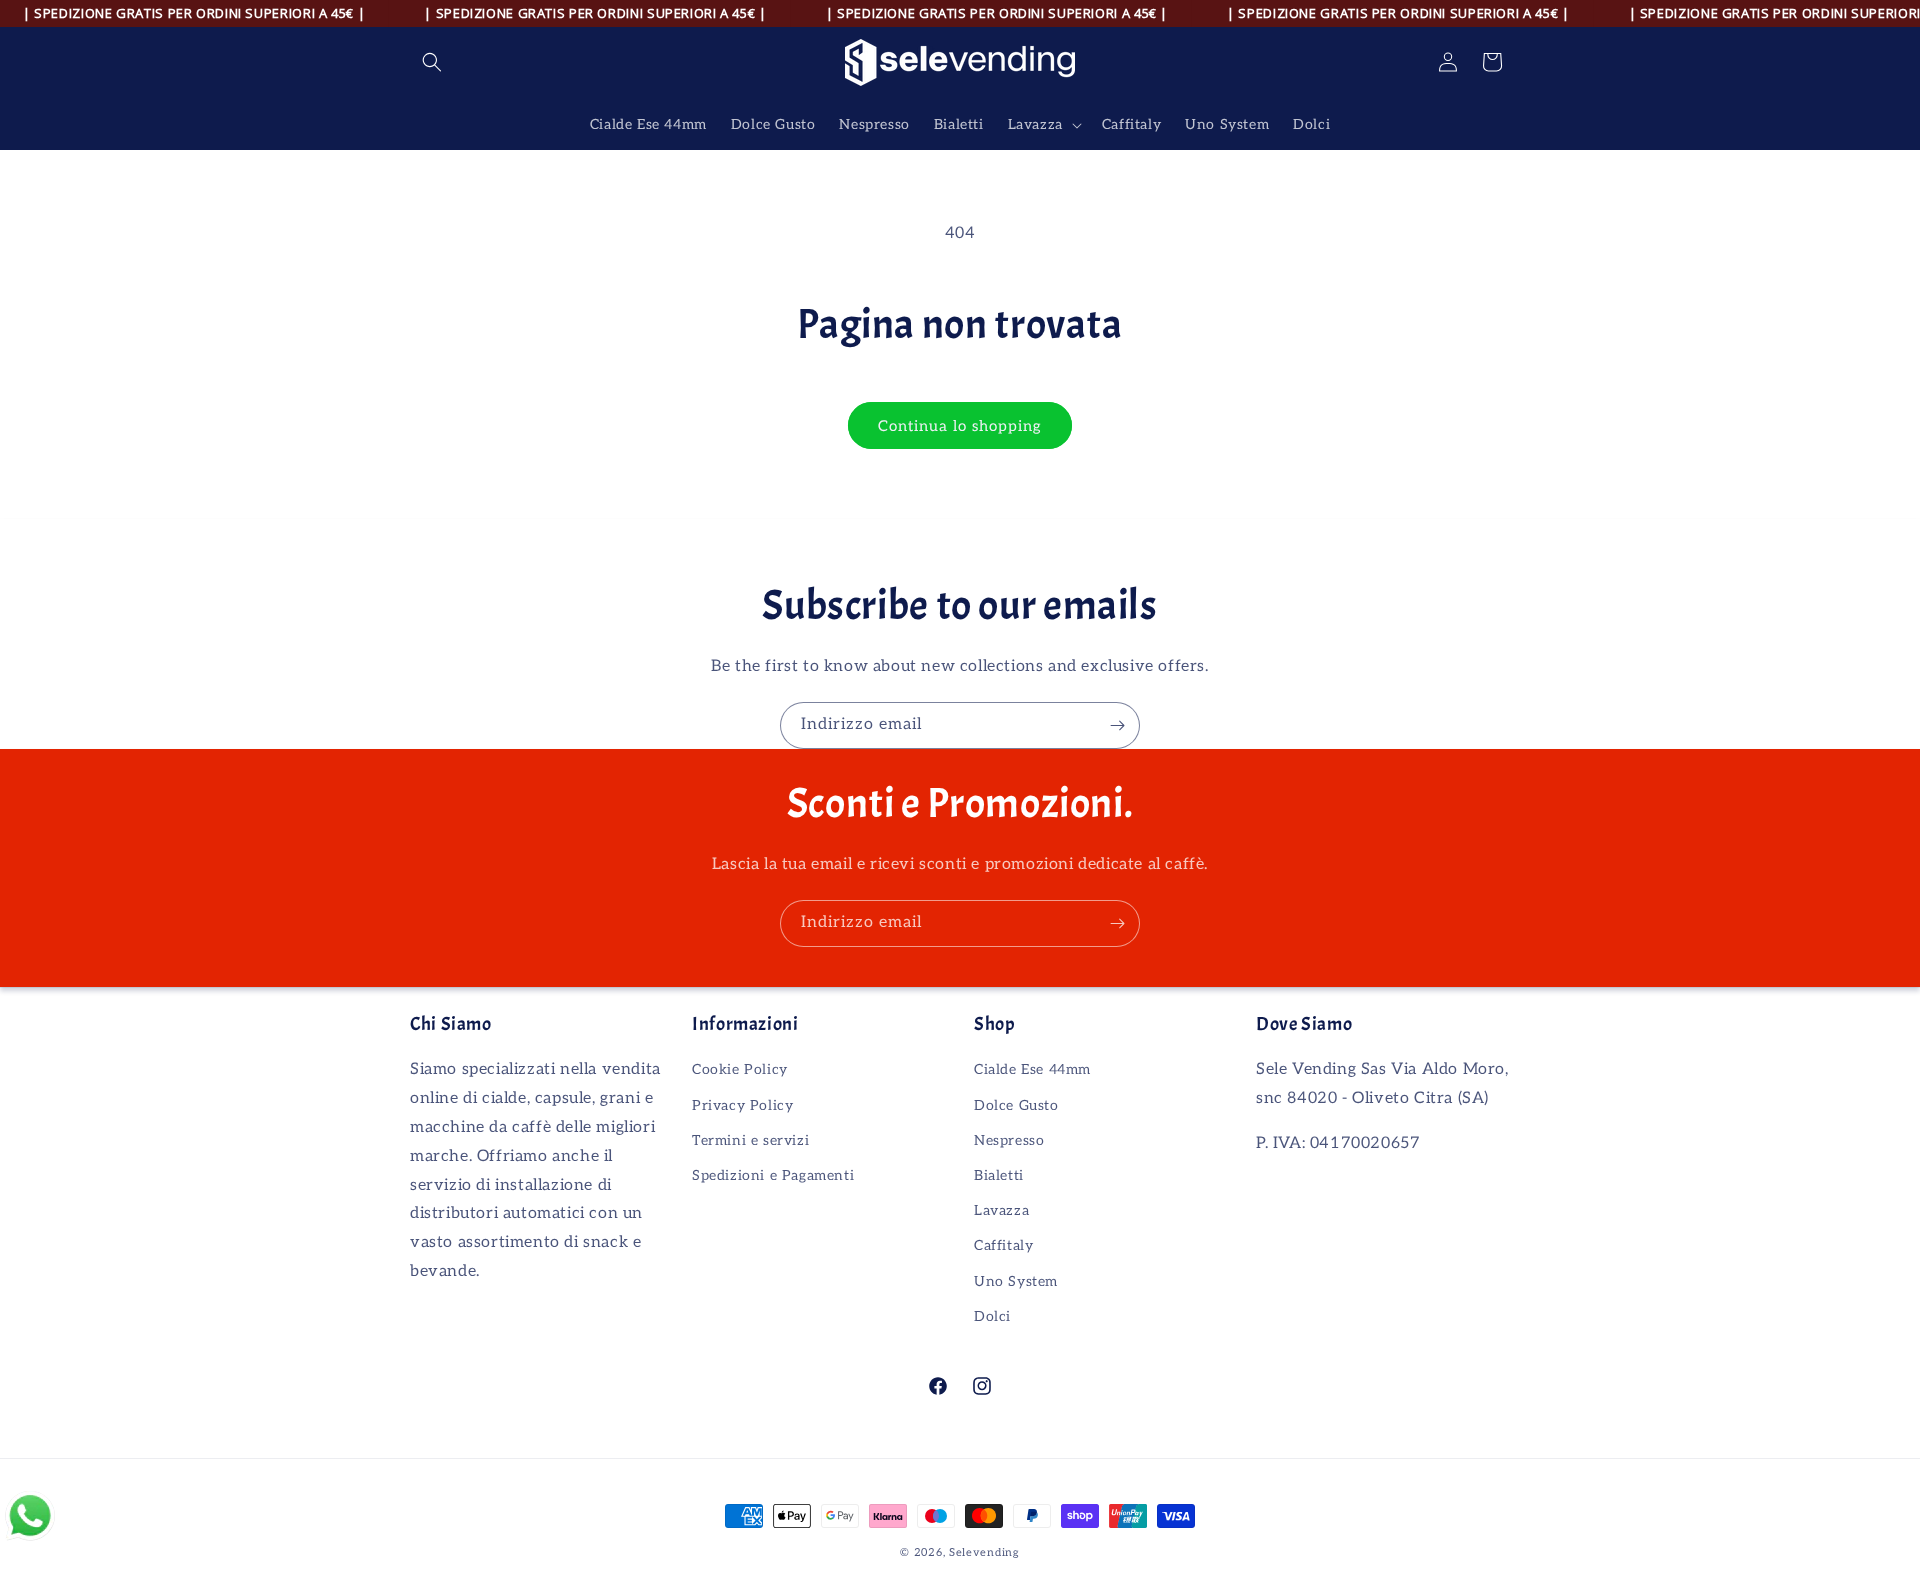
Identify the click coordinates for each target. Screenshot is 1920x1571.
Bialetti (999, 1175)
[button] (432, 62)
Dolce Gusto (1016, 1105)
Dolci (992, 1316)
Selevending (984, 1552)
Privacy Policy (742, 1105)
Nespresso (1009, 1140)
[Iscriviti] (1117, 725)
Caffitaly (1003, 1245)
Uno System (1016, 1281)
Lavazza (1001, 1210)
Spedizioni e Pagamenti (773, 1175)
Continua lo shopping (960, 426)
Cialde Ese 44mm (1032, 1069)
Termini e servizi (750, 1140)
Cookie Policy (740, 1069)
